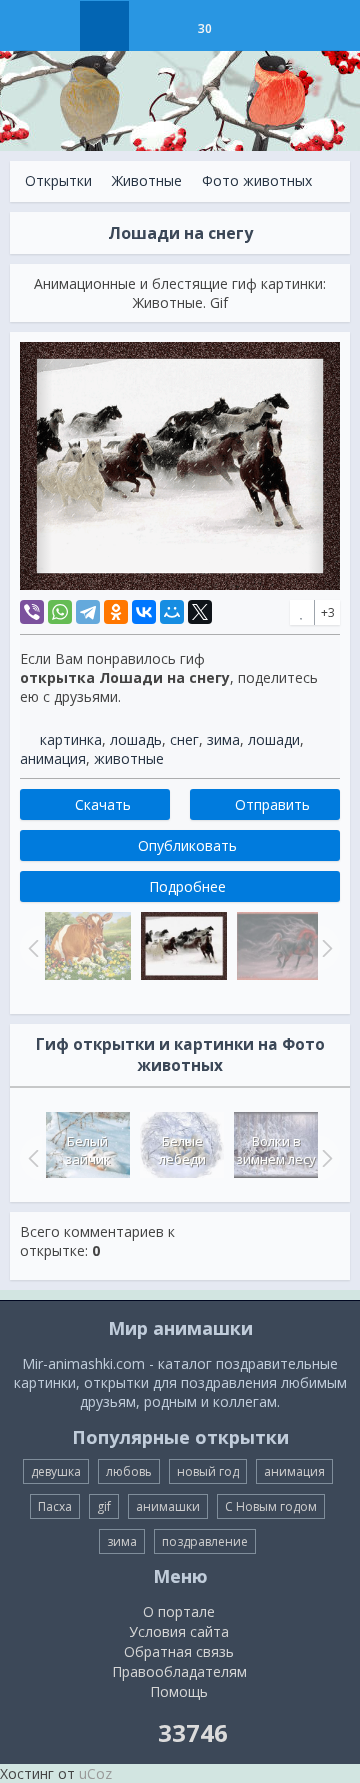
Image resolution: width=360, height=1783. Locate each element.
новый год (208, 1471)
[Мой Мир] (172, 612)
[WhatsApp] (60, 612)
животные (129, 758)
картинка (71, 739)
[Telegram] (88, 612)
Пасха (55, 1506)
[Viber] (32, 612)
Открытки (58, 180)
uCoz (95, 1773)
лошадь (136, 739)
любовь (129, 1471)
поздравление (205, 1541)
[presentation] (31, 1158)
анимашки (168, 1506)
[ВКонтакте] (144, 612)
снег (184, 739)
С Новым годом (271, 1506)
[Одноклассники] (116, 612)
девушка (56, 1471)
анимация (53, 758)
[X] (200, 612)
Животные (147, 180)
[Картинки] (154, 26)
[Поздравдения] (254, 26)
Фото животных (257, 180)
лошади (274, 739)
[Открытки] (104, 26)
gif (104, 1506)
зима (223, 739)
